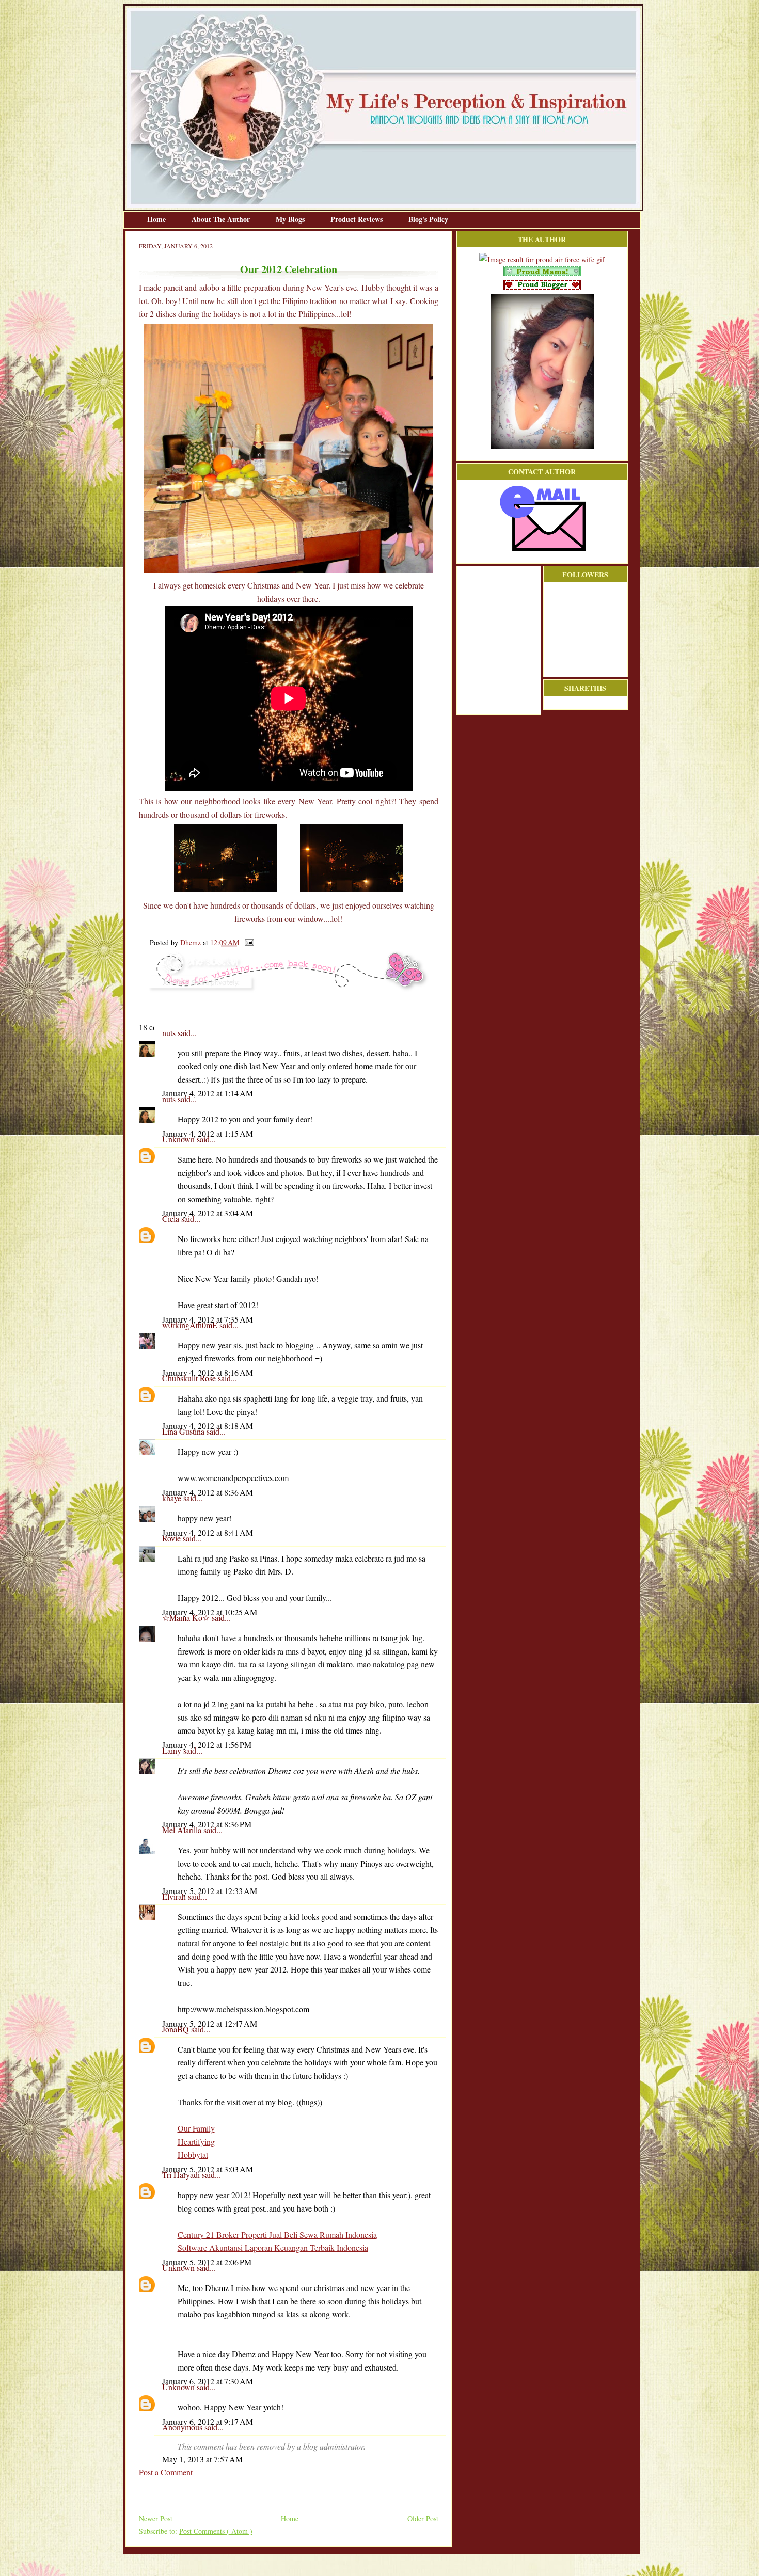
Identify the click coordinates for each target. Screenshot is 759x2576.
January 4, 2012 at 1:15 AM (208, 1133)
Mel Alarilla (183, 1830)
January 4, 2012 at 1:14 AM (208, 1093)
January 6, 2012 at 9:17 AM (208, 2421)
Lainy (173, 1750)
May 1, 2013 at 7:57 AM (202, 2459)
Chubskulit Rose (190, 1378)
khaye (173, 1498)
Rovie (172, 1538)
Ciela (172, 1219)
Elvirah (175, 1896)
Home (157, 219)
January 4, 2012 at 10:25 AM (210, 1612)
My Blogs (291, 219)
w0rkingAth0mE (191, 1325)
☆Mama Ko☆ (187, 1618)
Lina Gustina (184, 1431)
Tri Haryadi (182, 2175)
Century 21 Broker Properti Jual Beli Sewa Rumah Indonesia (277, 2235)
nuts (170, 1033)
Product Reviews (358, 219)
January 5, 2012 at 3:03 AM (208, 2169)
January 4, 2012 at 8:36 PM (207, 1824)
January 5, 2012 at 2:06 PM (207, 2262)
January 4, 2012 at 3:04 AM (208, 1213)
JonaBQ (177, 2029)
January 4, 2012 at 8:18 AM (208, 1426)
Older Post (423, 2518)
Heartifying (196, 2142)
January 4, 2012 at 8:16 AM (208, 1372)
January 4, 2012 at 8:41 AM (208, 1532)
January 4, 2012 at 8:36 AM (208, 1492)
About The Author (222, 219)
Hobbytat (193, 2154)
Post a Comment (166, 2472)
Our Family (196, 2128)
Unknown (179, 1139)
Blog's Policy (428, 219)
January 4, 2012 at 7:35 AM (208, 1319)
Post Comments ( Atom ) (216, 2531)
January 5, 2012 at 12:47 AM (210, 2023)
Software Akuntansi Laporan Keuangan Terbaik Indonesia (273, 2247)
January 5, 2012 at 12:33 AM (210, 1891)
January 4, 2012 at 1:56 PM (207, 1745)
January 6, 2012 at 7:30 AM (208, 2381)
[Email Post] (248, 942)
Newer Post (156, 2518)
